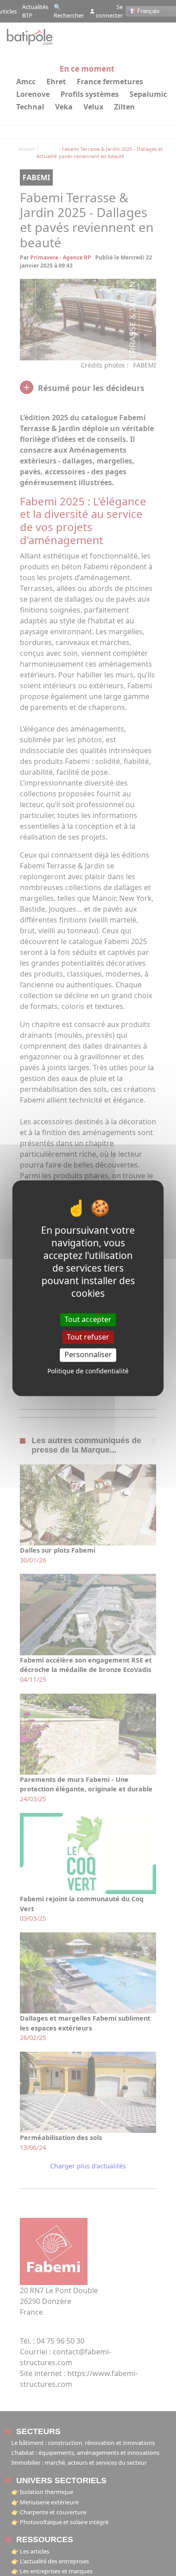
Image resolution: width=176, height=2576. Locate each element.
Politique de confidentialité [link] (88, 1371)
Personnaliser (88, 1355)
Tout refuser (88, 1337)
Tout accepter (88, 1319)
